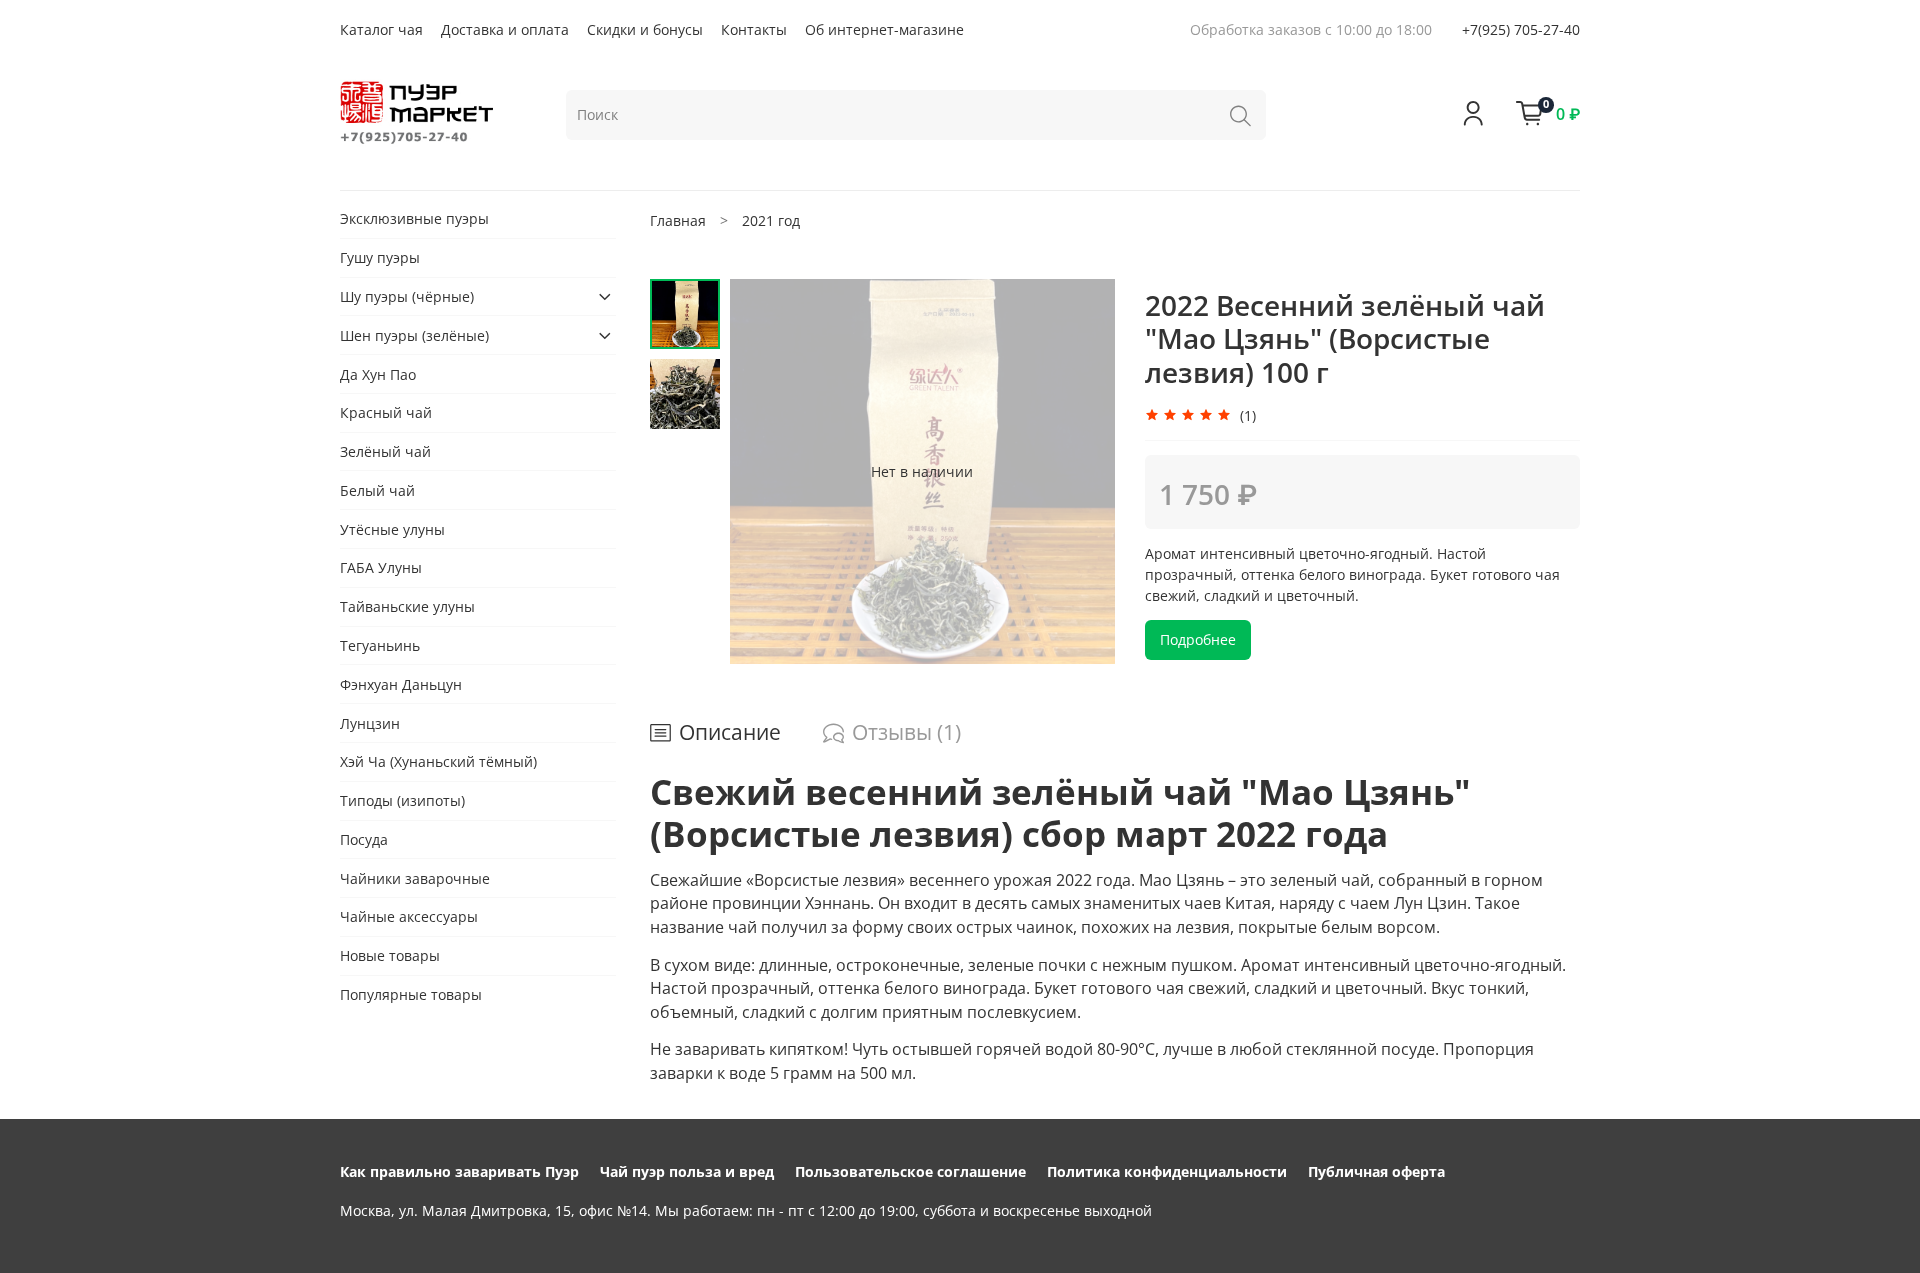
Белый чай (377, 490)
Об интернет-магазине (884, 29)
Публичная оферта (1376, 1171)
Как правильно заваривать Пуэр (459, 1171)
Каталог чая (381, 29)
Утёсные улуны (392, 529)
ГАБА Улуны (381, 568)
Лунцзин (370, 723)
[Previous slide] (765, 471)
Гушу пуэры (380, 257)
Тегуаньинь (380, 645)
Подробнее (1198, 639)
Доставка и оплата (505, 29)
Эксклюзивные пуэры (414, 218)
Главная (678, 220)
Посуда (364, 839)
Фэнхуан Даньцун (401, 684)
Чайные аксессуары (409, 917)
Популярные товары (411, 994)
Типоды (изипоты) (402, 800)
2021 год (771, 220)
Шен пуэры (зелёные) (414, 335)
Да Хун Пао (378, 374)
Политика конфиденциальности (1167, 1171)
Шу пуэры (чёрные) (407, 296)
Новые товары (390, 955)
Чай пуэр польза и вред (687, 1171)
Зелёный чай (385, 451)
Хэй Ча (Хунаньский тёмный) (438, 761)
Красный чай (386, 412)
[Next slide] (1080, 471)
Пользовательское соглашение (910, 1171)
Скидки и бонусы (645, 29)
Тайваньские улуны (407, 606)
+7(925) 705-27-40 (1521, 29)
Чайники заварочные (415, 878)
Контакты (754, 29)
